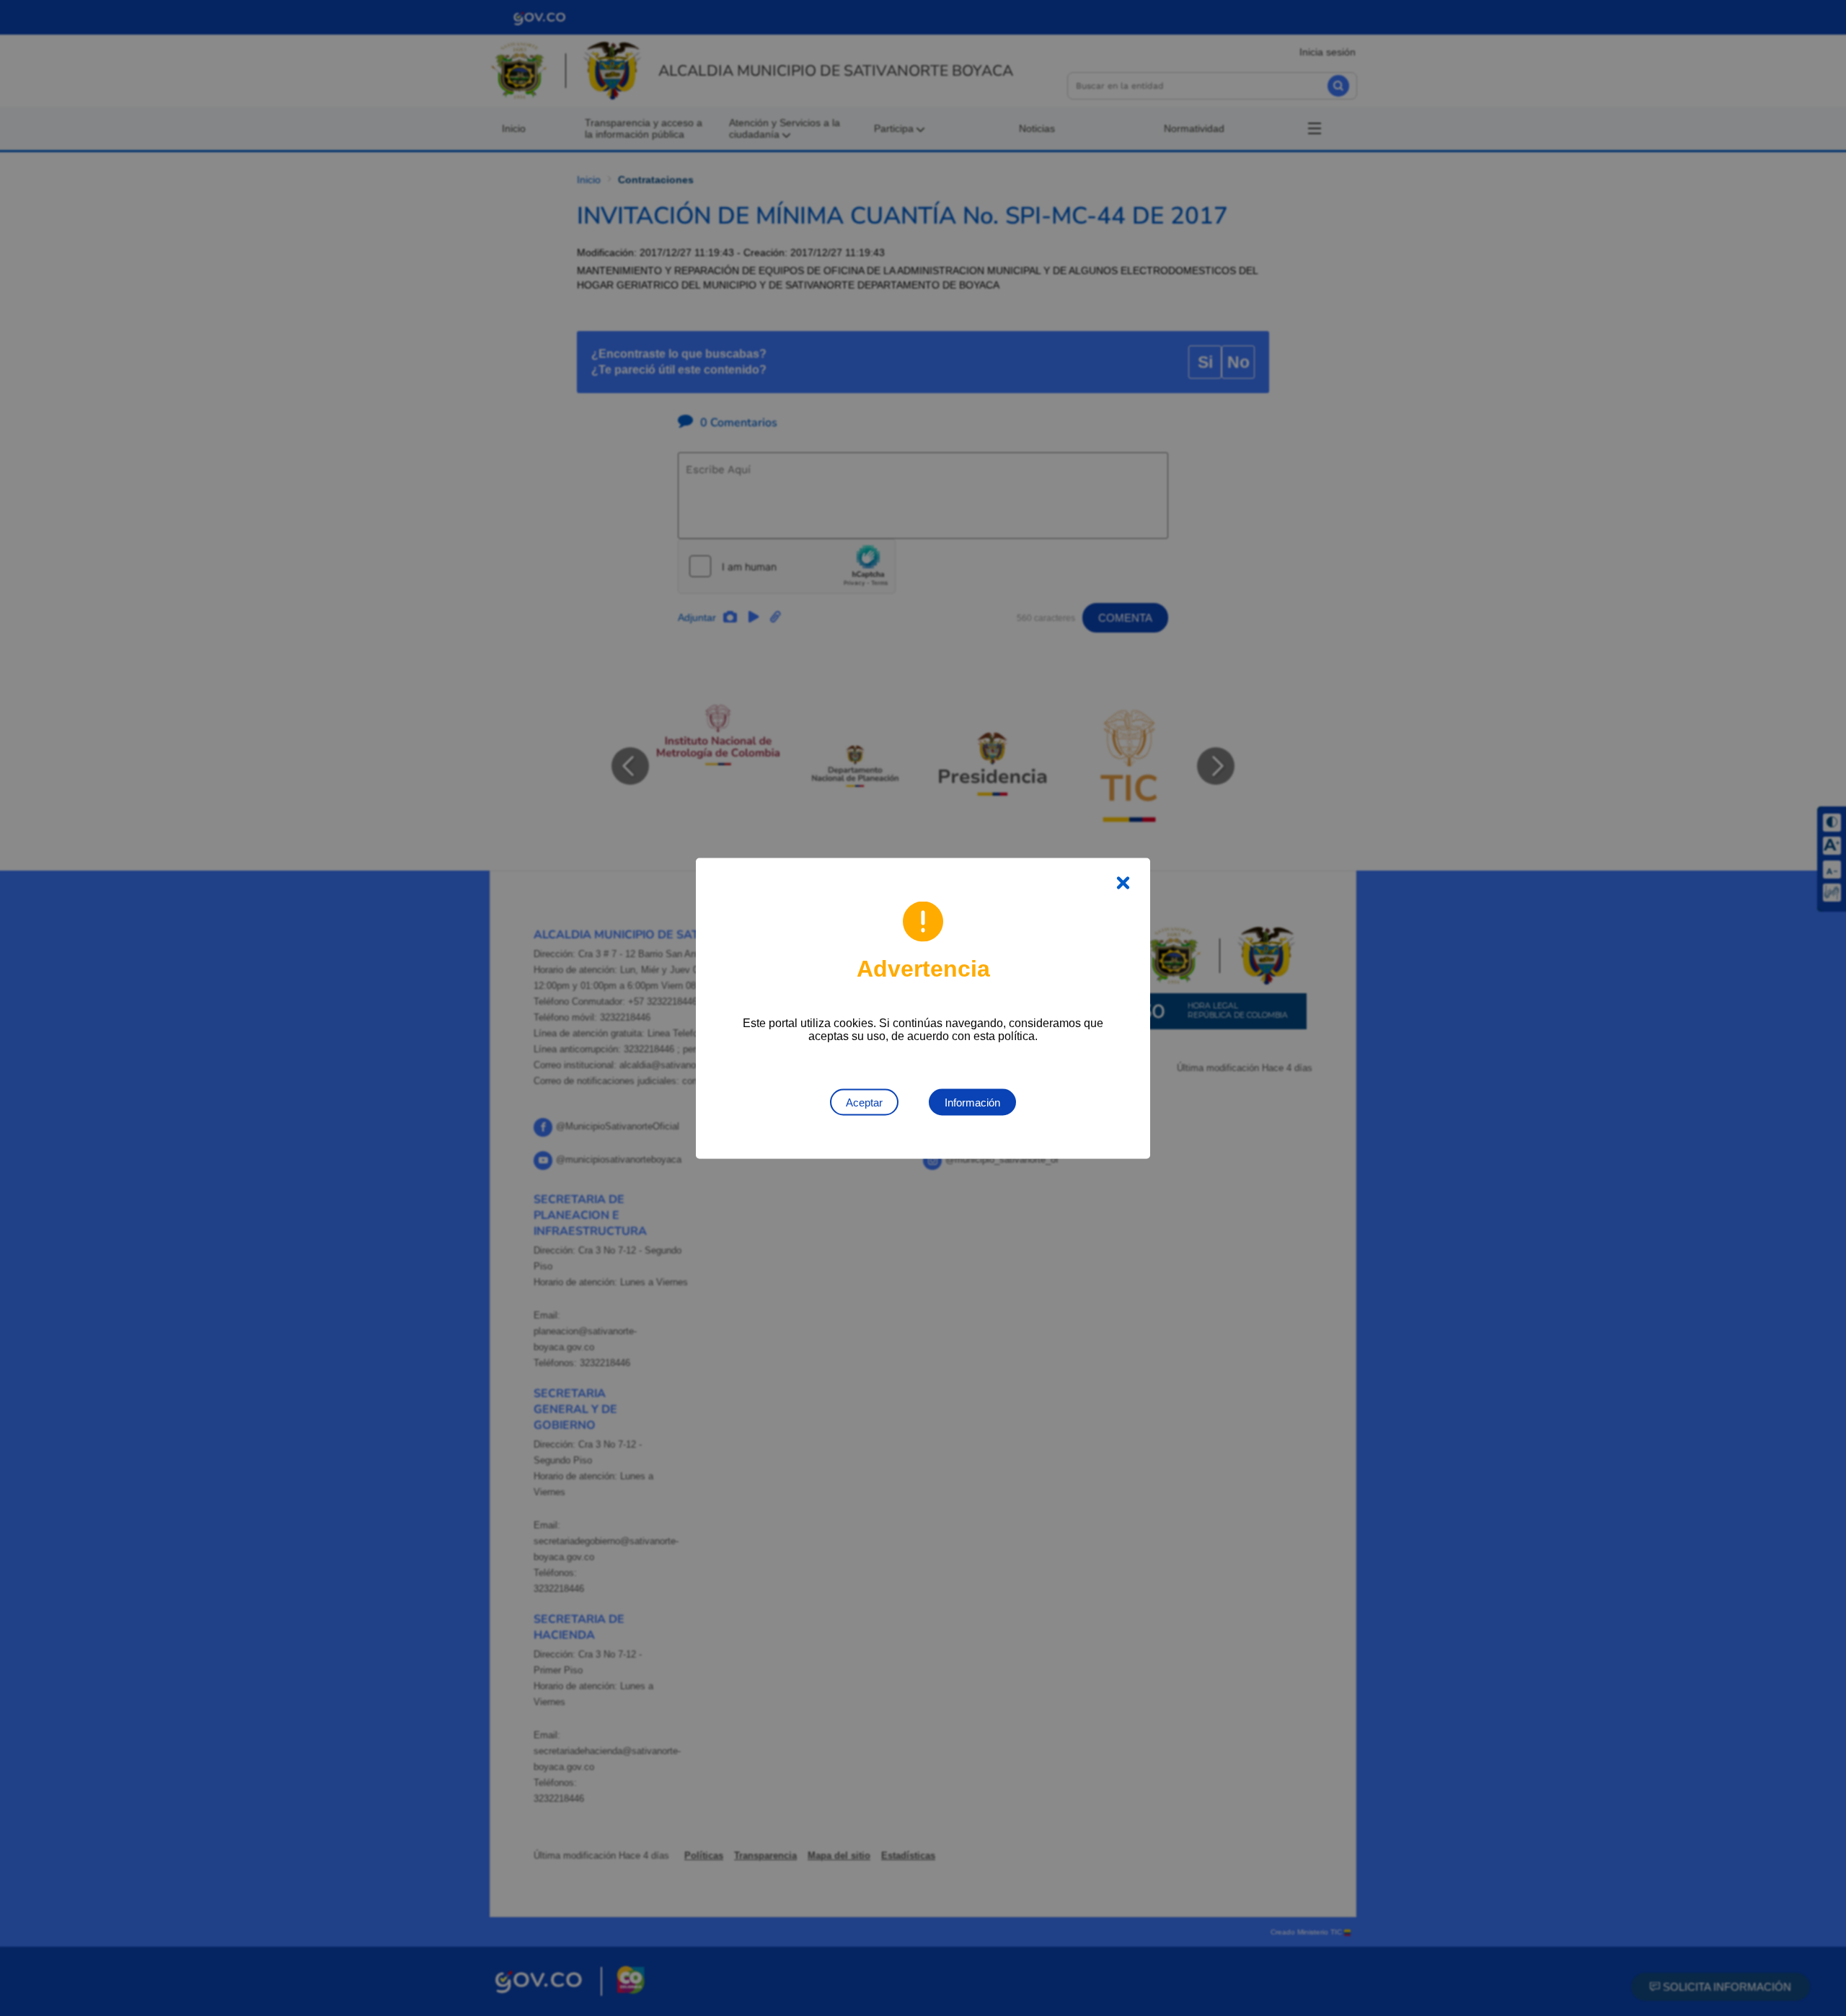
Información (972, 1102)
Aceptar (864, 1102)
